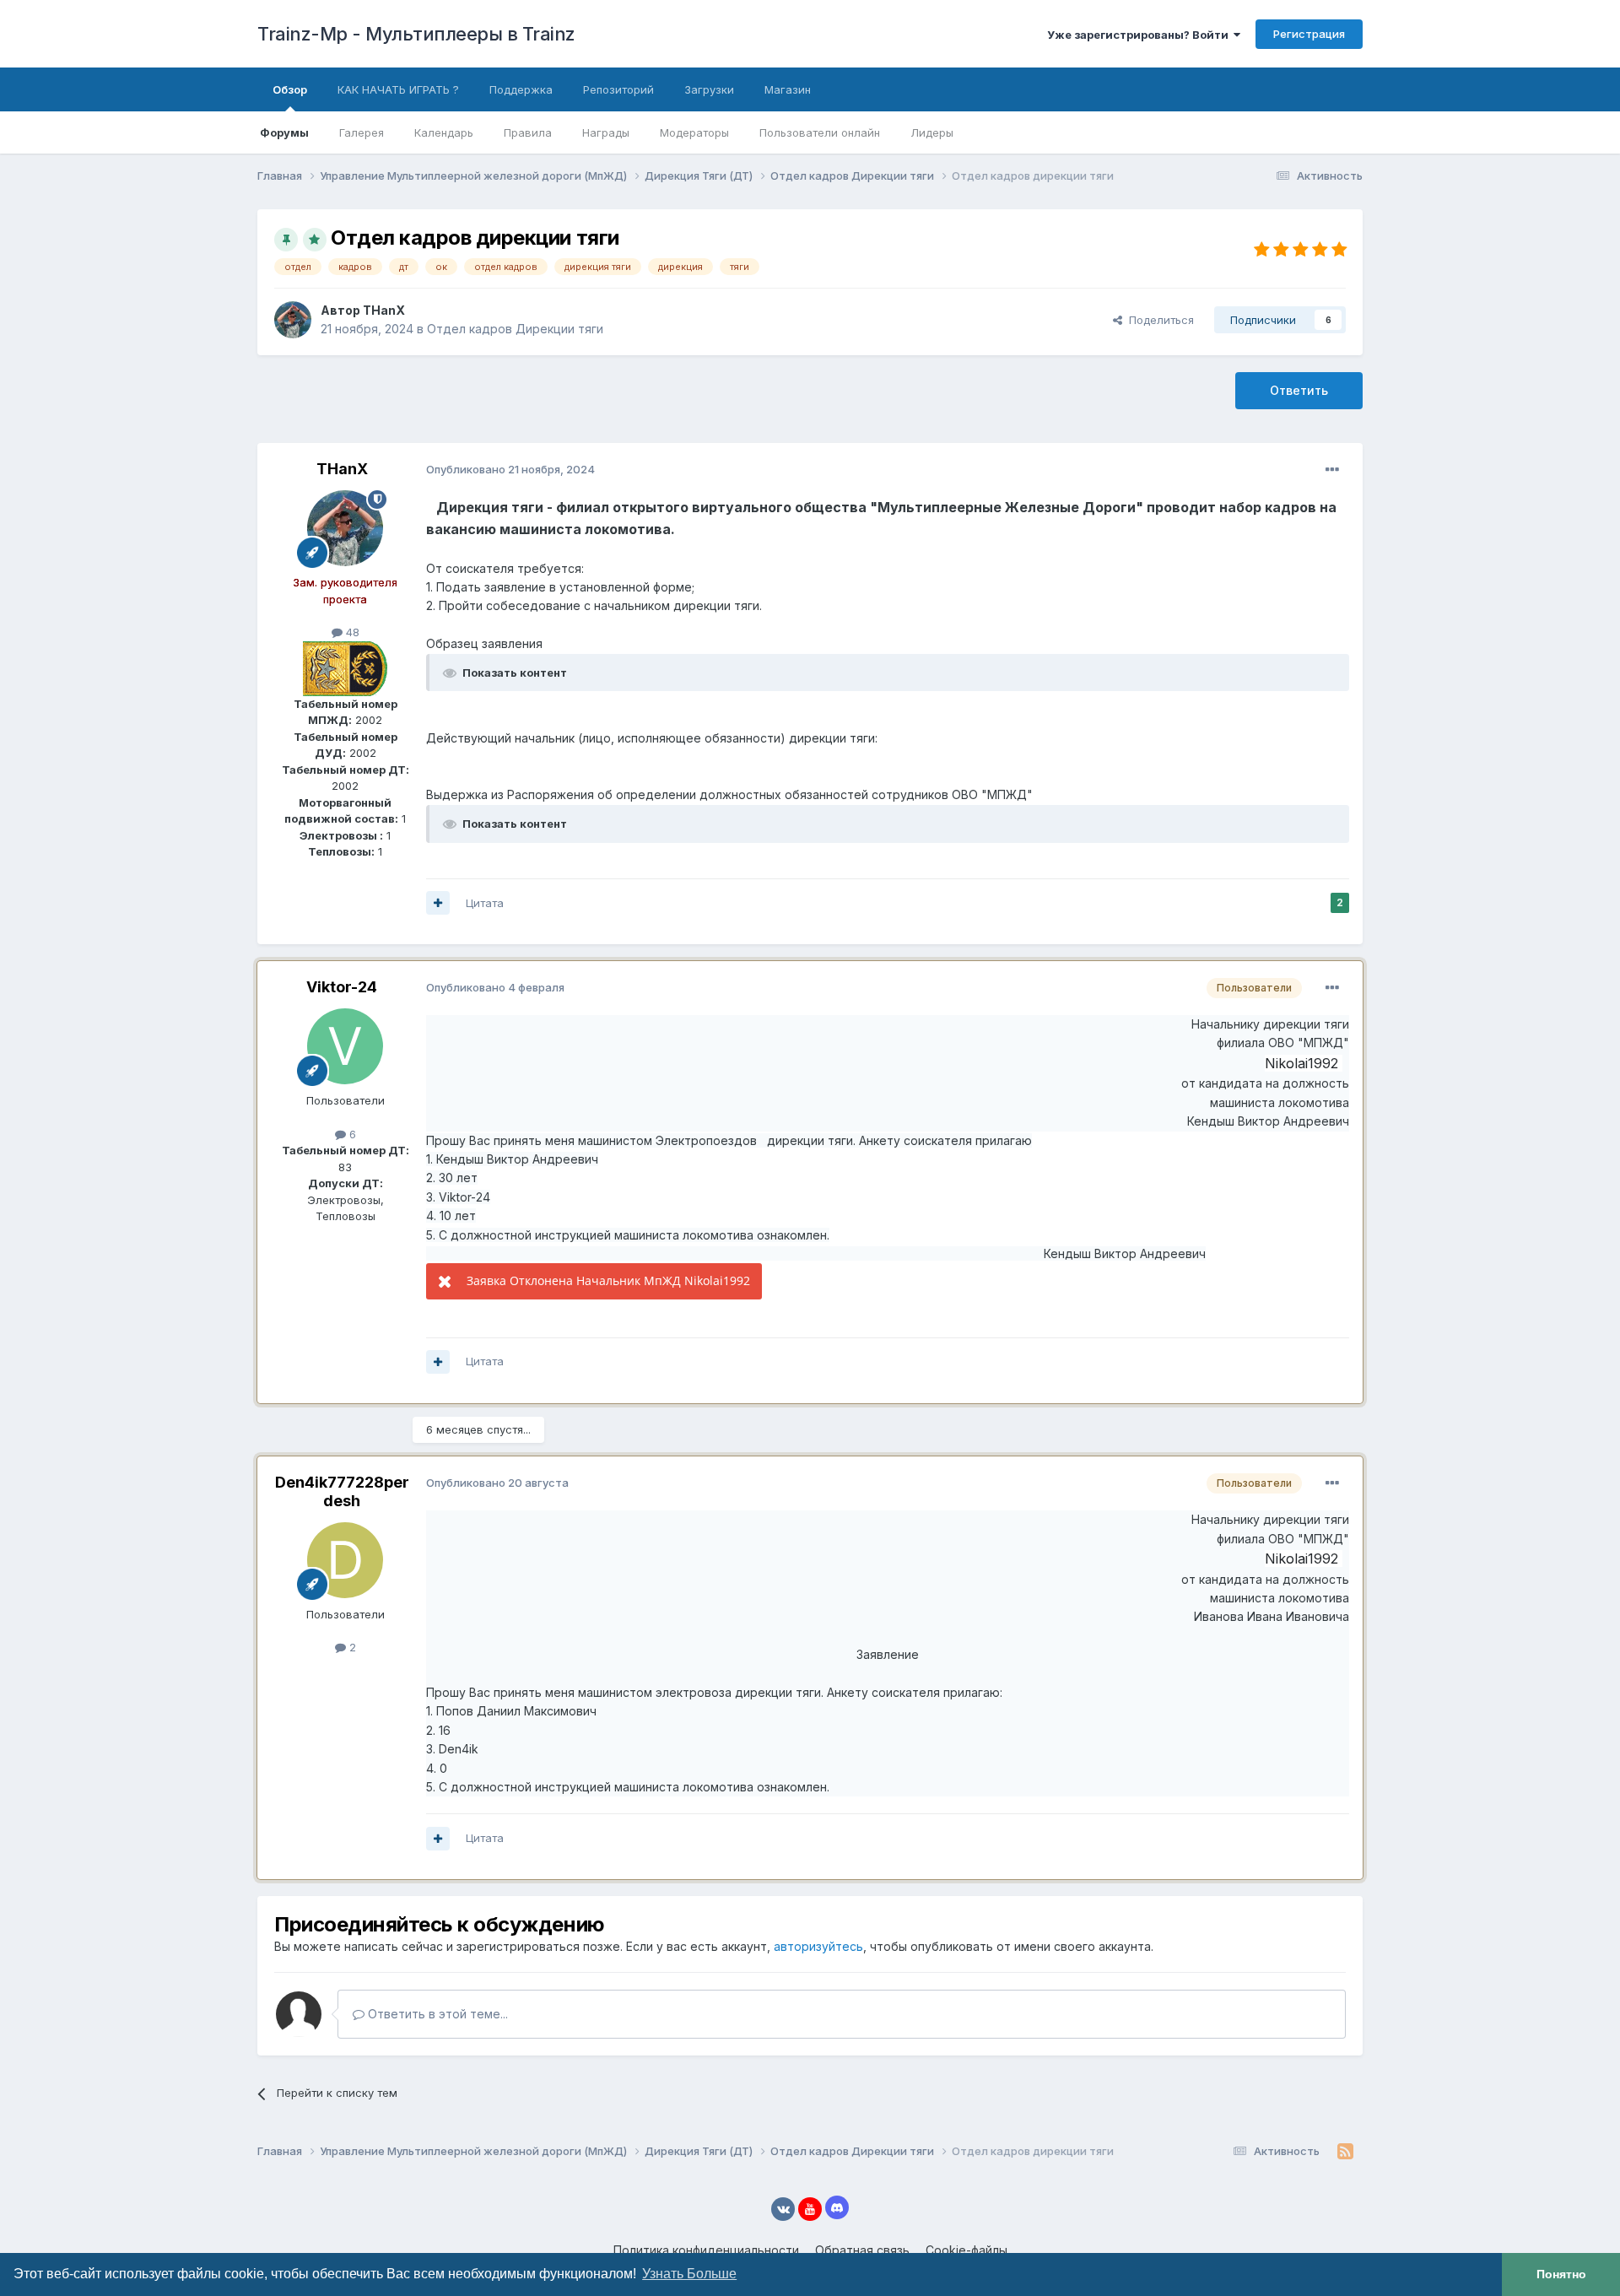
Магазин (788, 89)
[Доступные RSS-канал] (1345, 2152)
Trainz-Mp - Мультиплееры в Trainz (416, 34)
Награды (606, 132)
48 (351, 632)
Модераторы (694, 132)
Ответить (1299, 390)
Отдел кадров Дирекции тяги (515, 329)
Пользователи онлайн (820, 132)
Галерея (362, 132)
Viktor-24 (342, 987)
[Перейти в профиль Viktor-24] (345, 1046)
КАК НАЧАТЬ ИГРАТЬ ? (398, 89)
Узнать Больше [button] (689, 2274)
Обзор (290, 89)
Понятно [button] (1561, 2274)
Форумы (284, 132)
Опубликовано (510, 469)
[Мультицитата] (438, 903)
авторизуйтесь (818, 1946)
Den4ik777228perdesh (342, 1491)
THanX (384, 310)
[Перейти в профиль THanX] (293, 320)
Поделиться (1158, 320)
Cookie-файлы (967, 2250)
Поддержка (521, 89)
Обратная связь (862, 2250)
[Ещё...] (1332, 470)
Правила (528, 132)
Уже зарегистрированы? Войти (1140, 35)
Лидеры (932, 132)
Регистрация (1309, 34)
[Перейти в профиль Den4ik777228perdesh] (345, 1560)
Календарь (444, 132)
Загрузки (709, 89)
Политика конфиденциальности (706, 2250)
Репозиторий (618, 89)
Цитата (485, 903)
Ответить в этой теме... (436, 2014)
